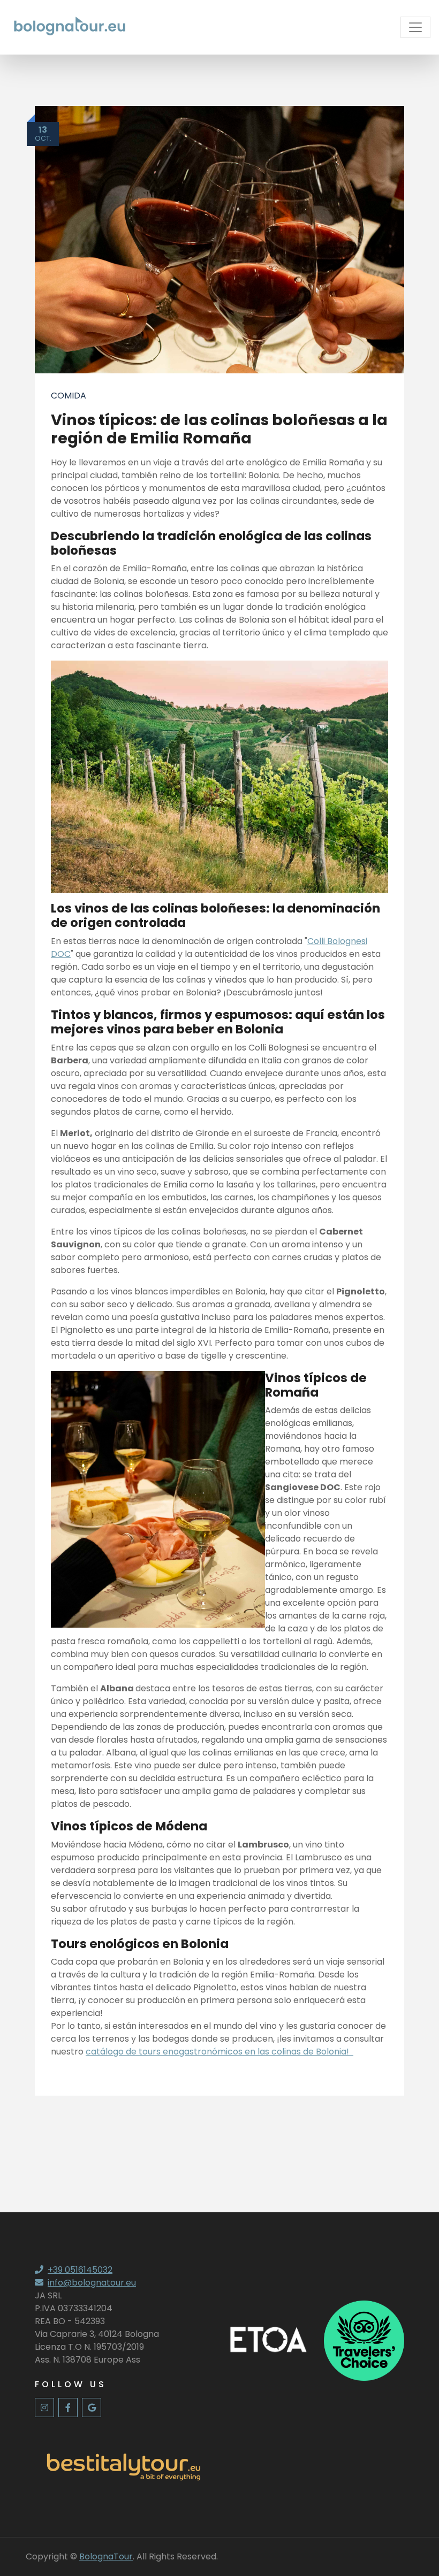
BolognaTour (106, 2556)
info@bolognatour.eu (92, 2283)
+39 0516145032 (80, 2270)
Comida (69, 396)
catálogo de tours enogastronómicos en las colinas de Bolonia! (219, 2052)
